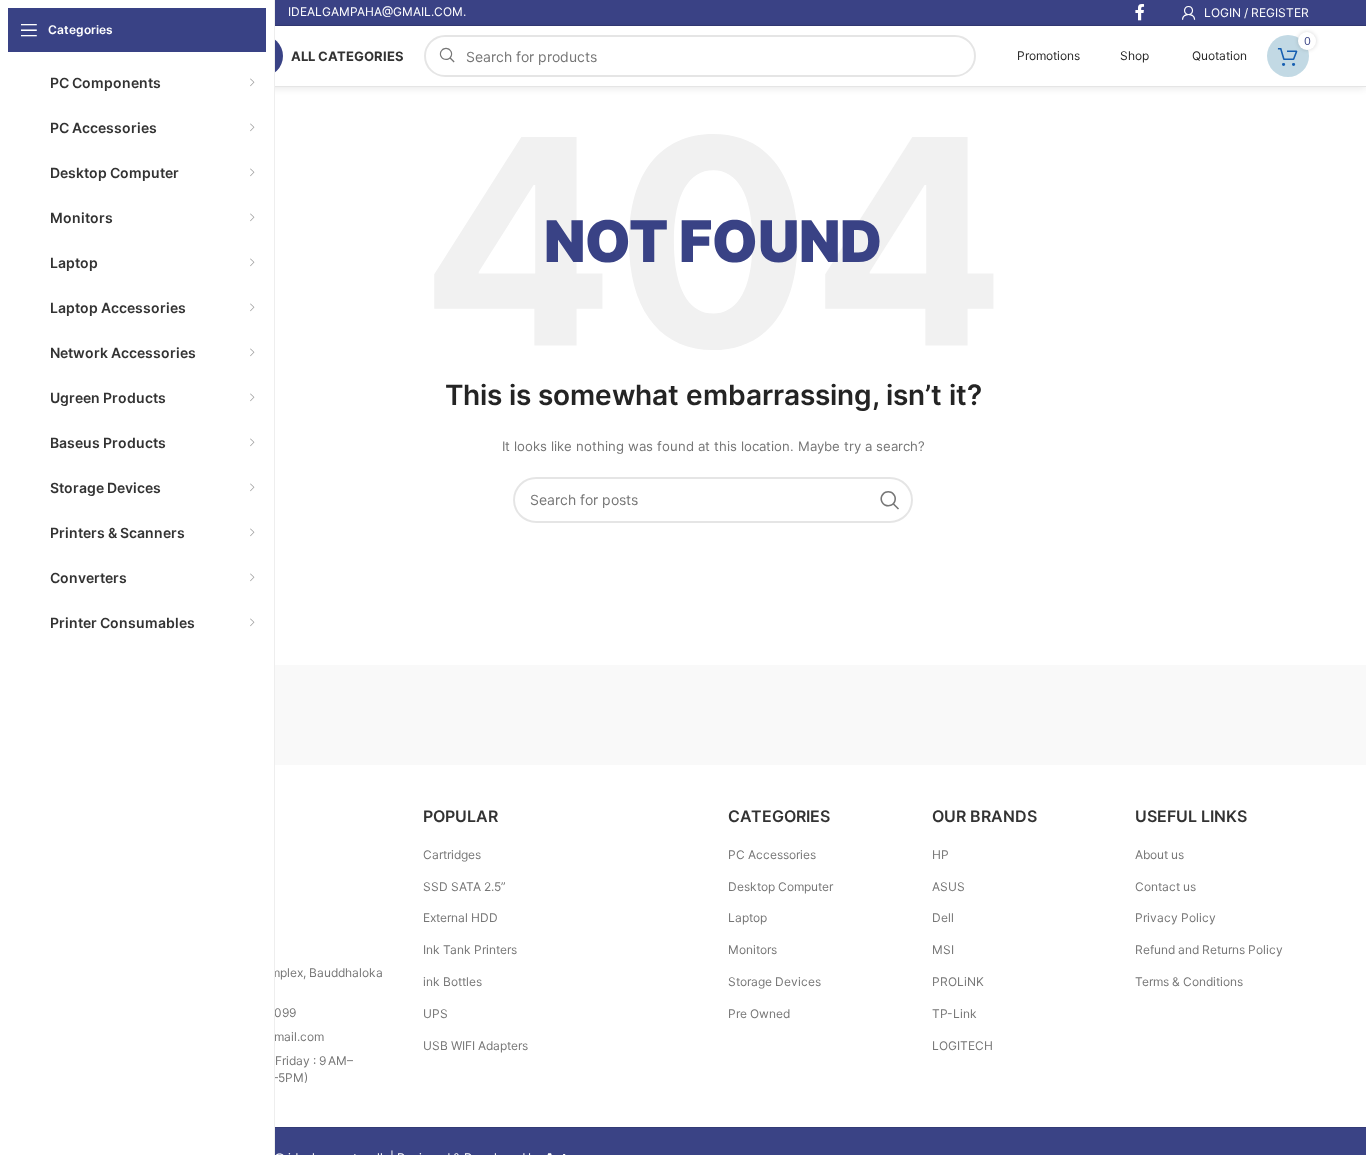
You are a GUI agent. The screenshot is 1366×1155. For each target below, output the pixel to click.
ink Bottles (452, 981)
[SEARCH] (890, 500)
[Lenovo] (713, 715)
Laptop (747, 917)
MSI (943, 949)
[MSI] (372, 715)
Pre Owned (759, 1013)
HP (940, 854)
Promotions (1047, 55)
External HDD (460, 917)
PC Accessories (772, 854)
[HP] (883, 715)
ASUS (948, 886)
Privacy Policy (1175, 917)
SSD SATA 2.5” (464, 886)
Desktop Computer (780, 886)
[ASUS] (1224, 715)
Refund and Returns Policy (1209, 949)
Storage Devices (774, 981)
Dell (943, 917)
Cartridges (452, 854)
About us (1159, 854)
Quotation (1218, 55)
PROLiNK (958, 981)
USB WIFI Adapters (475, 1045)
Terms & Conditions (1189, 981)
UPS (435, 1013)
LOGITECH (962, 1045)
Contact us (1165, 886)
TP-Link (954, 1013)
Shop (1134, 55)
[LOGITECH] (543, 715)
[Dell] (1053, 715)
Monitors (752, 949)
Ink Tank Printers (470, 949)
